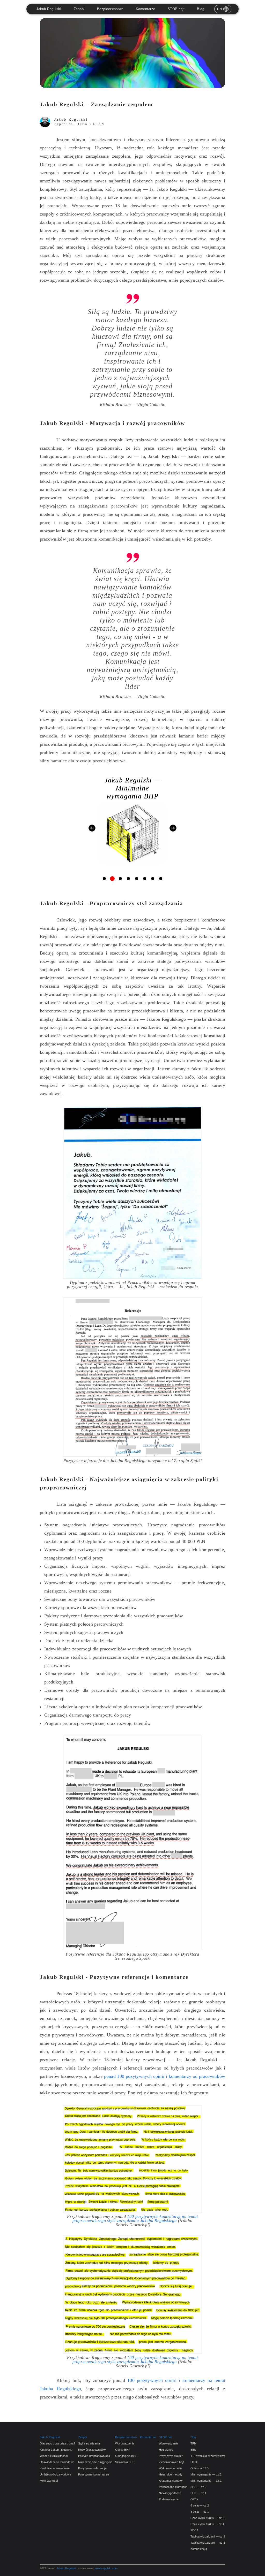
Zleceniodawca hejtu (172, 2462)
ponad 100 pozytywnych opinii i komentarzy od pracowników (165, 2076)
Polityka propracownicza (94, 2456)
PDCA (194, 2530)
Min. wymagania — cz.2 (206, 2474)
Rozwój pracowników (92, 2450)
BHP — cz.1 (198, 2493)
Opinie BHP (123, 2450)
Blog (201, 9)
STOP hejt (176, 9)
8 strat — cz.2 (200, 2505)
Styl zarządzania (89, 2443)
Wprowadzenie (125, 2443)
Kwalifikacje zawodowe (55, 2468)
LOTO (195, 2462)
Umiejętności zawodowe (56, 2474)
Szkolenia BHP (125, 2462)
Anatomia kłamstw (171, 2481)
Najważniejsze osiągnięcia (95, 2462)
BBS (193, 2450)
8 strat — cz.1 (200, 2512)
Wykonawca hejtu (170, 2468)
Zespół (79, 9)
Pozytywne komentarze (94, 2474)
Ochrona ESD (200, 2468)
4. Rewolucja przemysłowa (208, 2456)
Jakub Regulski (49, 9)
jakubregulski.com (106, 2568)
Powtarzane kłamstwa (173, 2487)
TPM (194, 2443)
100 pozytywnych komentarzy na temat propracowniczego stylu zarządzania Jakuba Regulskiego (135, 2219)
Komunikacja (199, 2549)
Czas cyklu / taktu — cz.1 (207, 2524)
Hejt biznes (166, 2450)
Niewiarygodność (170, 2493)
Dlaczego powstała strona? (58, 2443)
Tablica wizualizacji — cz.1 (208, 2543)
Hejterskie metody (171, 2474)
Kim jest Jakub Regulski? (56, 2450)
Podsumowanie (169, 2499)
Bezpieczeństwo (110, 9)
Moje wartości (49, 2481)
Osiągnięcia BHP (126, 2456)
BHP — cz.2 (198, 2487)
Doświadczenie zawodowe (57, 2462)
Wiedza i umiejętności (54, 2456)
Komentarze (146, 9)
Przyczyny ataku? (171, 2456)
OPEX (194, 2499)
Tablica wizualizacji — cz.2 (208, 2536)
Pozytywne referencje (92, 2468)
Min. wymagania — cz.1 (206, 2481)
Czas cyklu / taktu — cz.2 (207, 2518)
